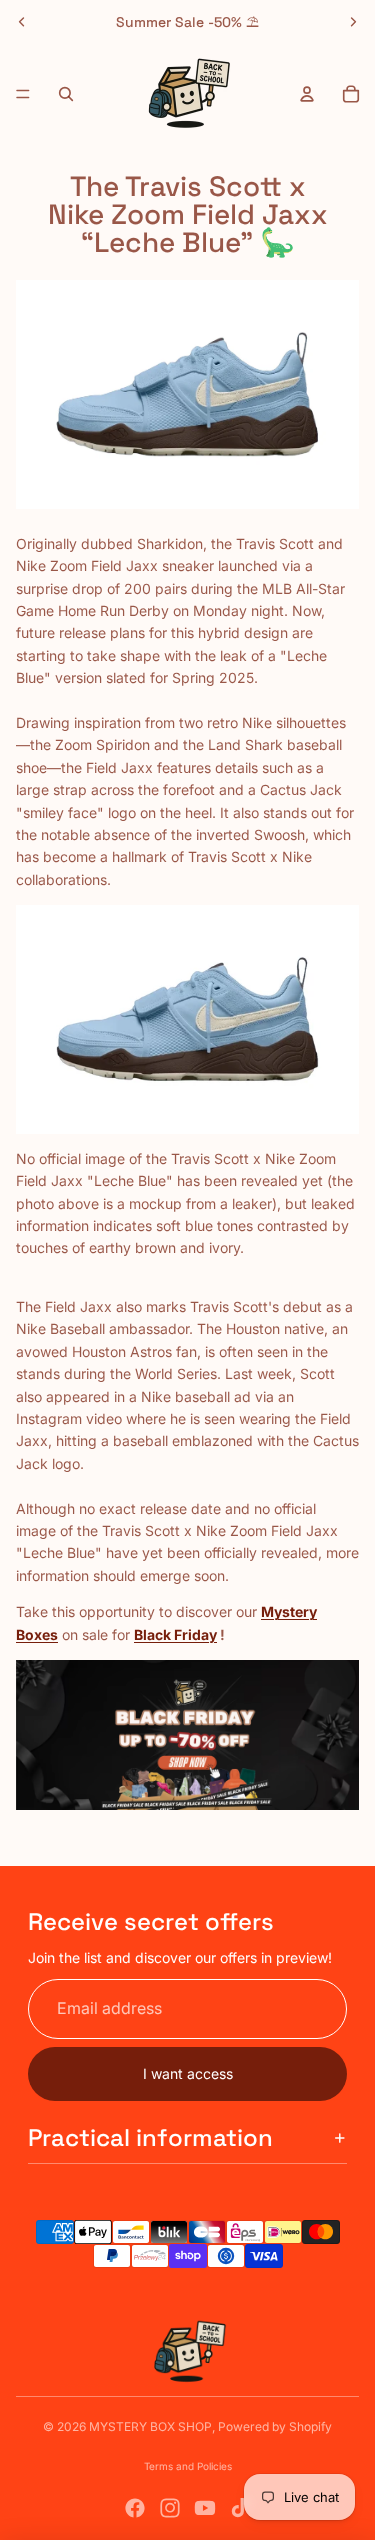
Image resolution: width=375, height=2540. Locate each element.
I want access (188, 2073)
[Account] (307, 94)
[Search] (66, 94)
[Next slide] (353, 22)
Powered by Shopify (275, 2426)
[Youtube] (205, 2508)
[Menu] (23, 94)
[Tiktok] (240, 2508)
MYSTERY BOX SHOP (150, 2426)
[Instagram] (170, 2508)
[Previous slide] (22, 22)
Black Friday (175, 1634)
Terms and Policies (188, 2466)
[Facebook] (135, 2508)
